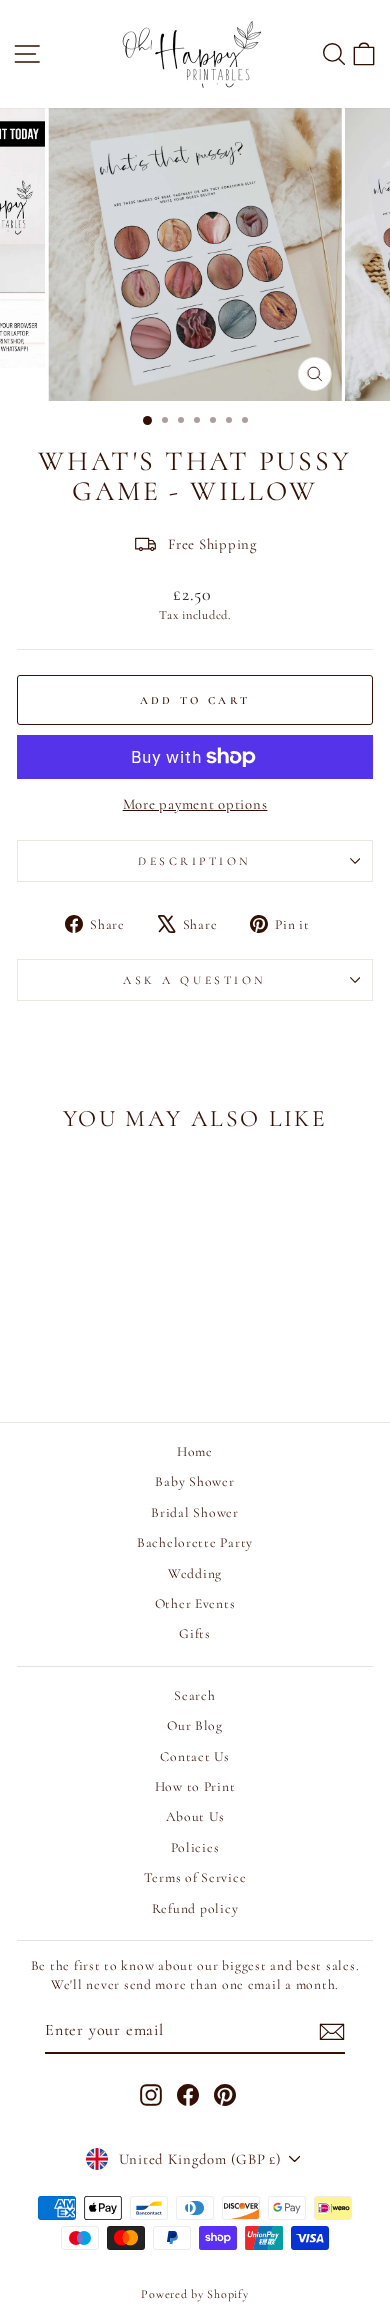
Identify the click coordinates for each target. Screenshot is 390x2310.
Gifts (195, 1633)
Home (195, 1451)
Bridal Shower (195, 1512)
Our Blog (195, 1725)
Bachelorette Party (195, 1542)
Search (194, 1695)
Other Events (195, 1603)
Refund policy (195, 1908)
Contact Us (194, 1756)
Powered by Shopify (194, 2294)
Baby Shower (194, 1481)
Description (195, 861)
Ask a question (194, 980)
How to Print (195, 1786)
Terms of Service (195, 1877)
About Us (195, 1816)
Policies (195, 1847)
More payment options (195, 804)
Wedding (195, 1573)
